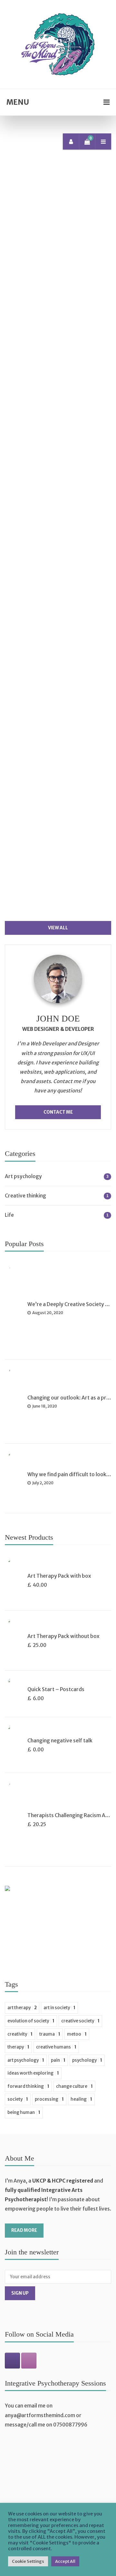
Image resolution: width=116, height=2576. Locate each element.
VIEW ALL (58, 928)
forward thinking (28, 2086)
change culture (74, 2086)
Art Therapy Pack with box (59, 1576)
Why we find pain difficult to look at (70, 1474)
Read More (24, 2230)
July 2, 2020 (63, 671)
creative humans (56, 2047)
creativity (20, 2034)
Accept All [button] (65, 2561)
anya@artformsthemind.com (40, 2415)
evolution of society (31, 2021)
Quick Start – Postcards (56, 1689)
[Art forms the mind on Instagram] (29, 2361)
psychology (87, 2060)
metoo (77, 2034)
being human (24, 2112)
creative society (80, 2021)
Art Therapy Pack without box (63, 1636)
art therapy (22, 2008)
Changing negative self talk (60, 1741)
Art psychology (35, 246)
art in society (59, 2008)
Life (43, 253)
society (18, 2099)
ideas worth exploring (33, 2073)
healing (81, 2099)
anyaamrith (34, 412)
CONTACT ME (58, 1112)
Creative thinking (25, 1196)
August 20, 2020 (69, 412)
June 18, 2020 (65, 892)
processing (49, 2099)
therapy (18, 2047)
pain (58, 2060)
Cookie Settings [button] (28, 2561)
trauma (50, 2034)
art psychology (26, 2060)
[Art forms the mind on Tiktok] (12, 2361)
